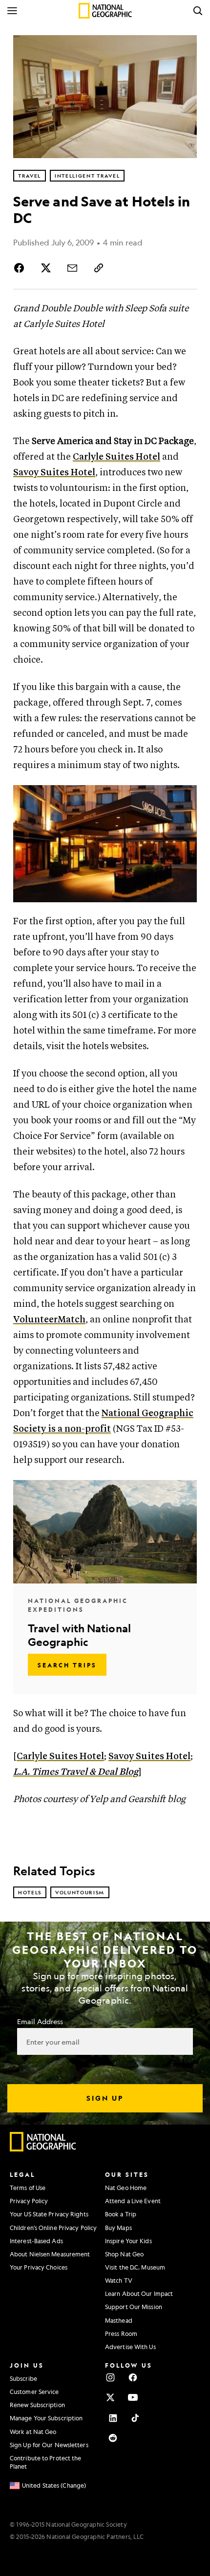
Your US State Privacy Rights (49, 2214)
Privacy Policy (29, 2201)
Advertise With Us (130, 2347)
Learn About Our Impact (139, 2293)
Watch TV (119, 2280)
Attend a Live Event (133, 2201)
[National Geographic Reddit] (113, 2438)
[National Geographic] (105, 11)
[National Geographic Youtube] (133, 2397)
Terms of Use (28, 2188)
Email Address (40, 2021)
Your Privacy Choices (39, 2267)
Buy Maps (118, 2228)
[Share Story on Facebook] (21, 268)
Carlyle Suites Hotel (116, 457)
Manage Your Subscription (46, 2418)
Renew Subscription (37, 2405)
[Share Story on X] (46, 268)
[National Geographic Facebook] (133, 2377)
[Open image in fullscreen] (185, 797)
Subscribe (23, 2378)
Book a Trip (121, 2214)
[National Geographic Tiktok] (135, 2418)
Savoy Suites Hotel (54, 473)
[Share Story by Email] (72, 268)
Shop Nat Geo (124, 2254)
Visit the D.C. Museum (135, 2267)
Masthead (119, 2320)
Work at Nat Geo (33, 2432)
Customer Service (34, 2392)
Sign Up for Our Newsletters (49, 2445)
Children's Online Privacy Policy (53, 2228)
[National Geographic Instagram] (110, 2377)
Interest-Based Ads (36, 2241)
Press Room (121, 2333)
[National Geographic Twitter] (110, 2397)
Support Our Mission (134, 2307)
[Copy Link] (99, 268)
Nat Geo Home (126, 2188)
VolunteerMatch (49, 1320)
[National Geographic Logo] (43, 2149)
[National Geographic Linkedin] (113, 2418)
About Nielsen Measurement (50, 2254)
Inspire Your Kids (128, 2241)
